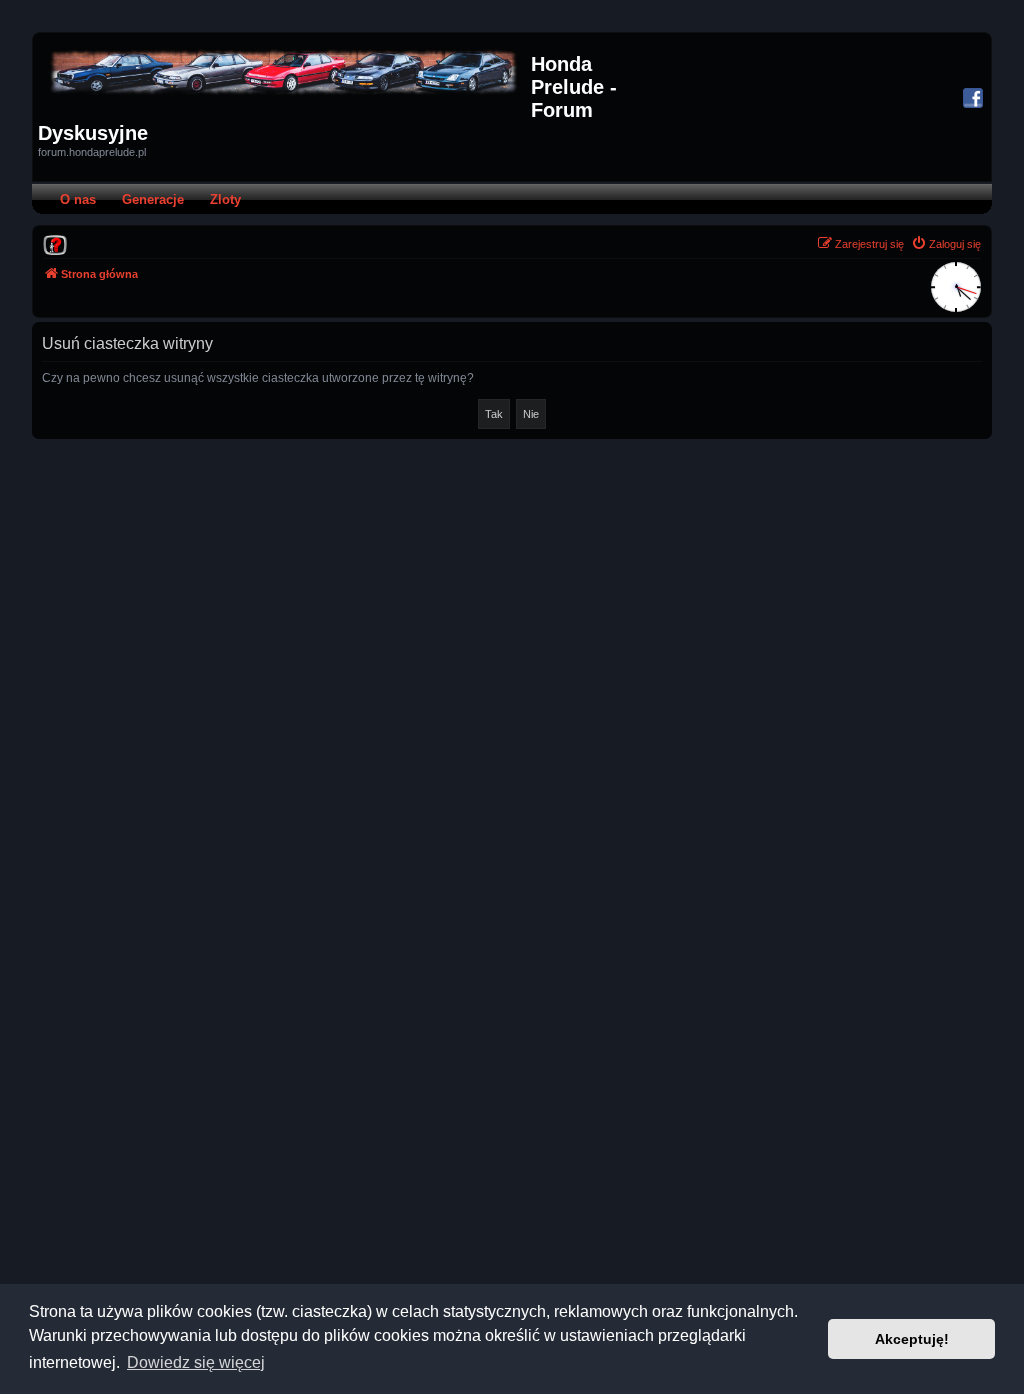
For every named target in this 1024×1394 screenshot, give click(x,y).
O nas (78, 199)
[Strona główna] (284, 72)
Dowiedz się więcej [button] (196, 1362)
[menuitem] (55, 244)
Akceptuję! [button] (912, 1339)
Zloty (225, 199)
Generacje (153, 199)
